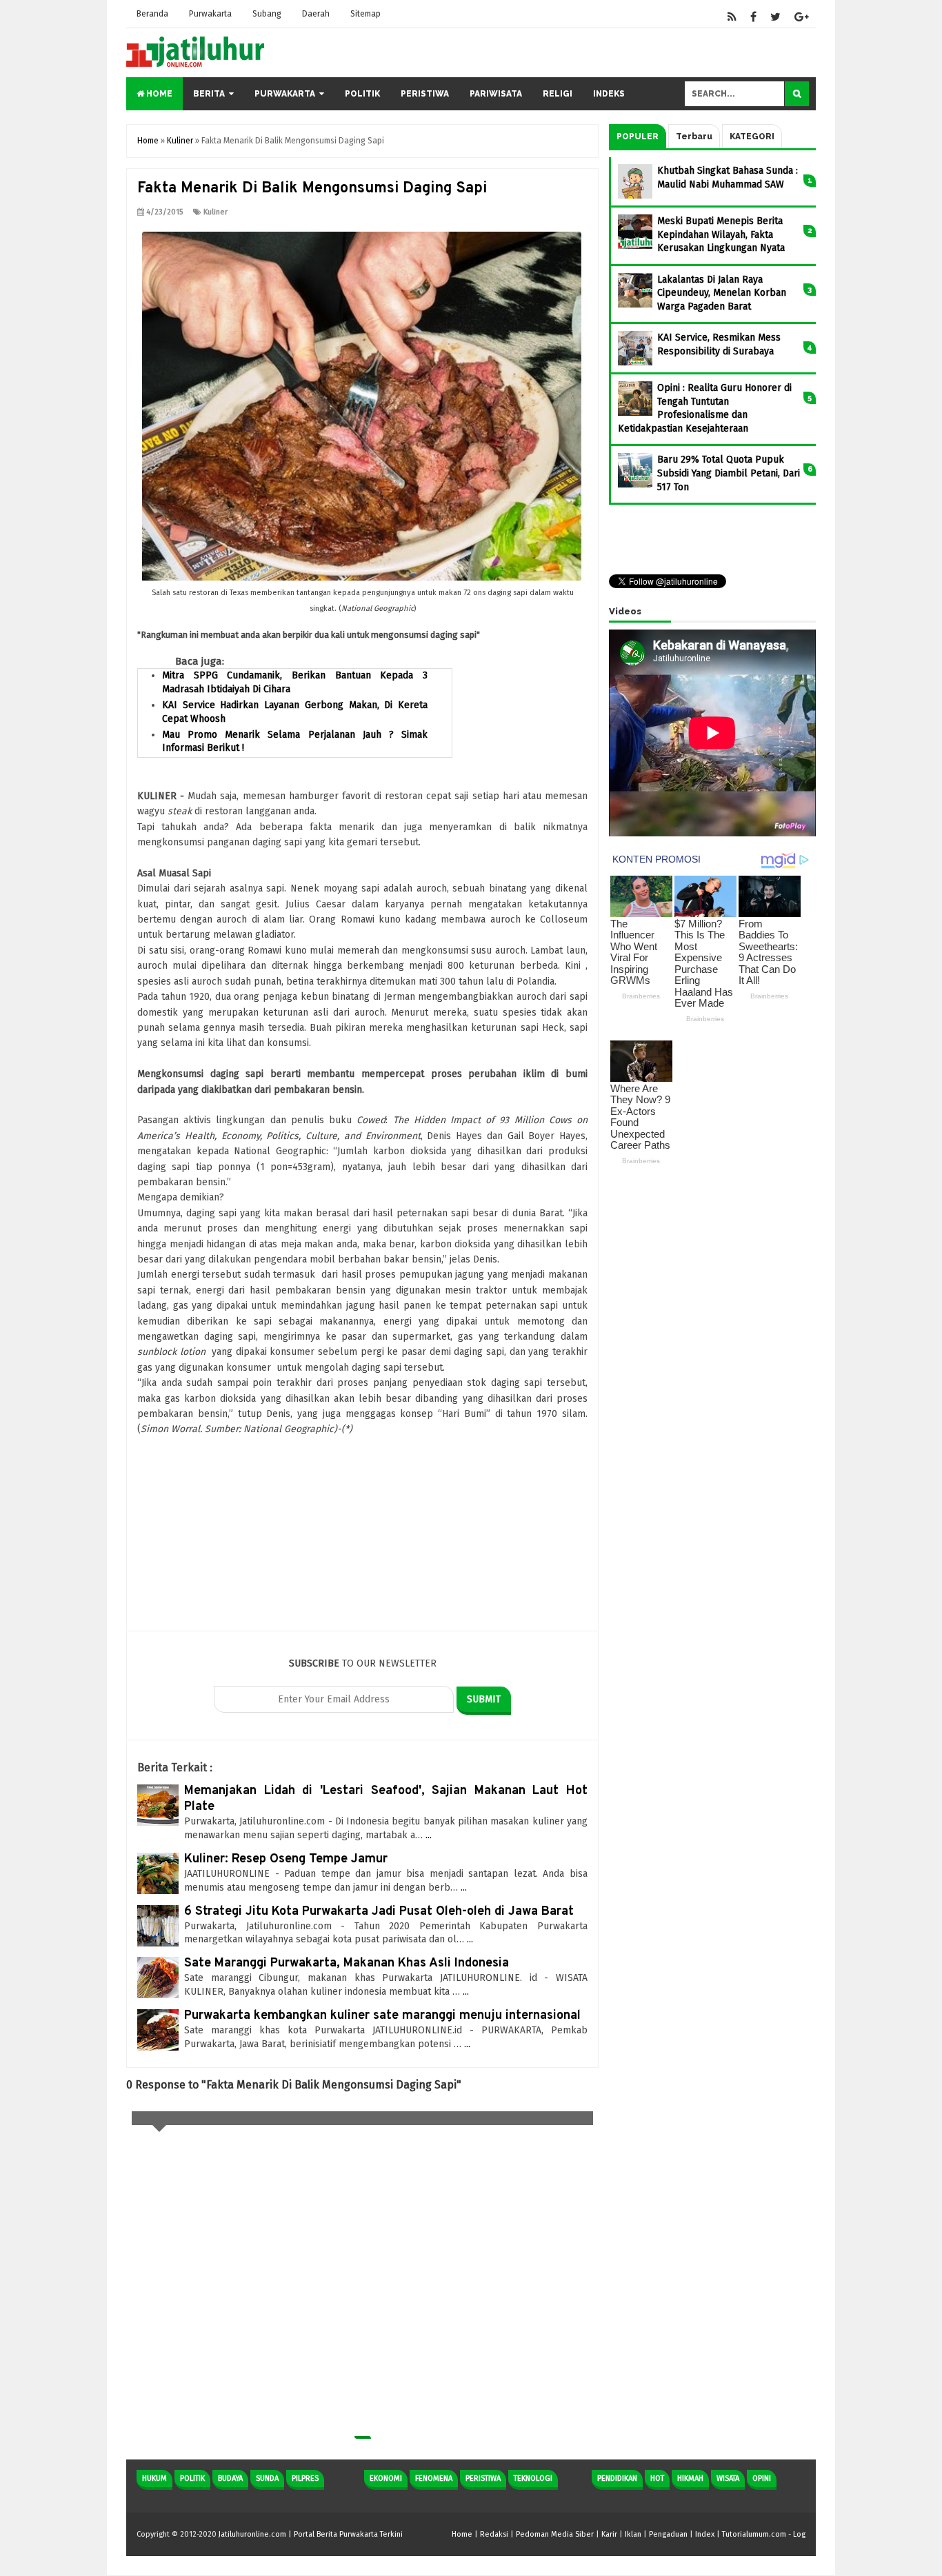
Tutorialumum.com (754, 2534)
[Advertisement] (362, 1534)
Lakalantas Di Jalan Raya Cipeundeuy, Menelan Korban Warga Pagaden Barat (722, 293)
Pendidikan (617, 2478)
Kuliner (216, 212)
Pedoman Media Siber (555, 2534)
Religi (558, 94)
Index (705, 2534)
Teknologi (533, 2478)
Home (158, 94)
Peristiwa (425, 94)
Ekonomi (386, 2478)
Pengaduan (668, 2534)
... (429, 1835)
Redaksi (494, 2534)
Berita (209, 94)
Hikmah (690, 2478)
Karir (609, 2534)
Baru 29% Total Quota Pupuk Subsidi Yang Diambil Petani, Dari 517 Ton (729, 473)
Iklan (633, 2534)
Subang (267, 14)
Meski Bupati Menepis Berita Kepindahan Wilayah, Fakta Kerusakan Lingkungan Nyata (721, 234)
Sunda (267, 2478)
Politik (362, 94)
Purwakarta (210, 14)
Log (799, 2534)
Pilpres (305, 2478)
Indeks (609, 94)
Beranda (152, 14)
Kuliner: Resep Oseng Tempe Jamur (286, 1859)
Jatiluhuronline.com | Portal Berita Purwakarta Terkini (311, 2534)
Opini (762, 2478)
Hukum (154, 2478)
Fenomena (434, 2478)
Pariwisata (496, 94)
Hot (657, 2478)
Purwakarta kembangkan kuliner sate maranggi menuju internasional (382, 2016)
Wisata (728, 2478)
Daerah (316, 14)
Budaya (230, 2478)
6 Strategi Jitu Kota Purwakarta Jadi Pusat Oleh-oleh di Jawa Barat (379, 1912)
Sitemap (365, 14)
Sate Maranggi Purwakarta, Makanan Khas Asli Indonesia (347, 1963)
